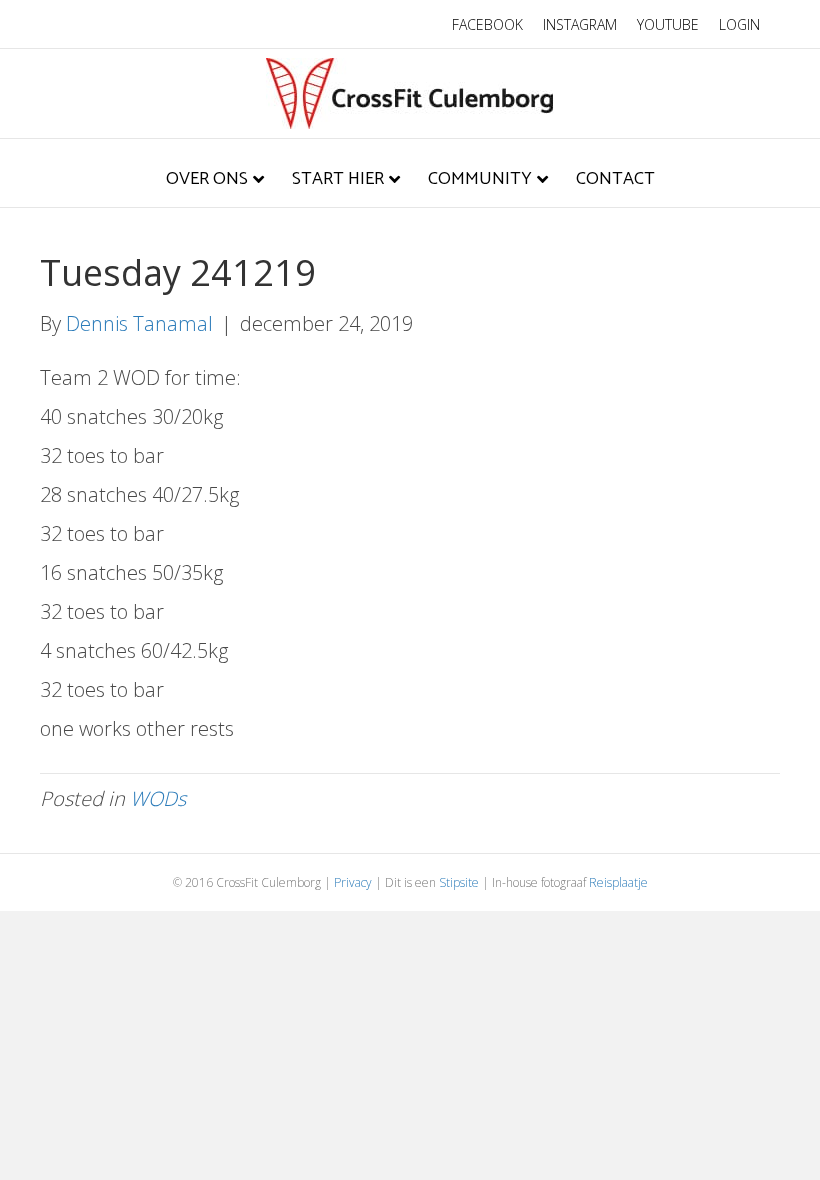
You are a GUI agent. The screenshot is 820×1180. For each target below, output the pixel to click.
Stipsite (459, 882)
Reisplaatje (618, 882)
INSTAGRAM (580, 24)
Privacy (353, 882)
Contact (615, 179)
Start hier (338, 179)
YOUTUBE (668, 24)
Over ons (207, 179)
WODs (158, 798)
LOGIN (739, 24)
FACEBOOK (487, 24)
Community (480, 179)
